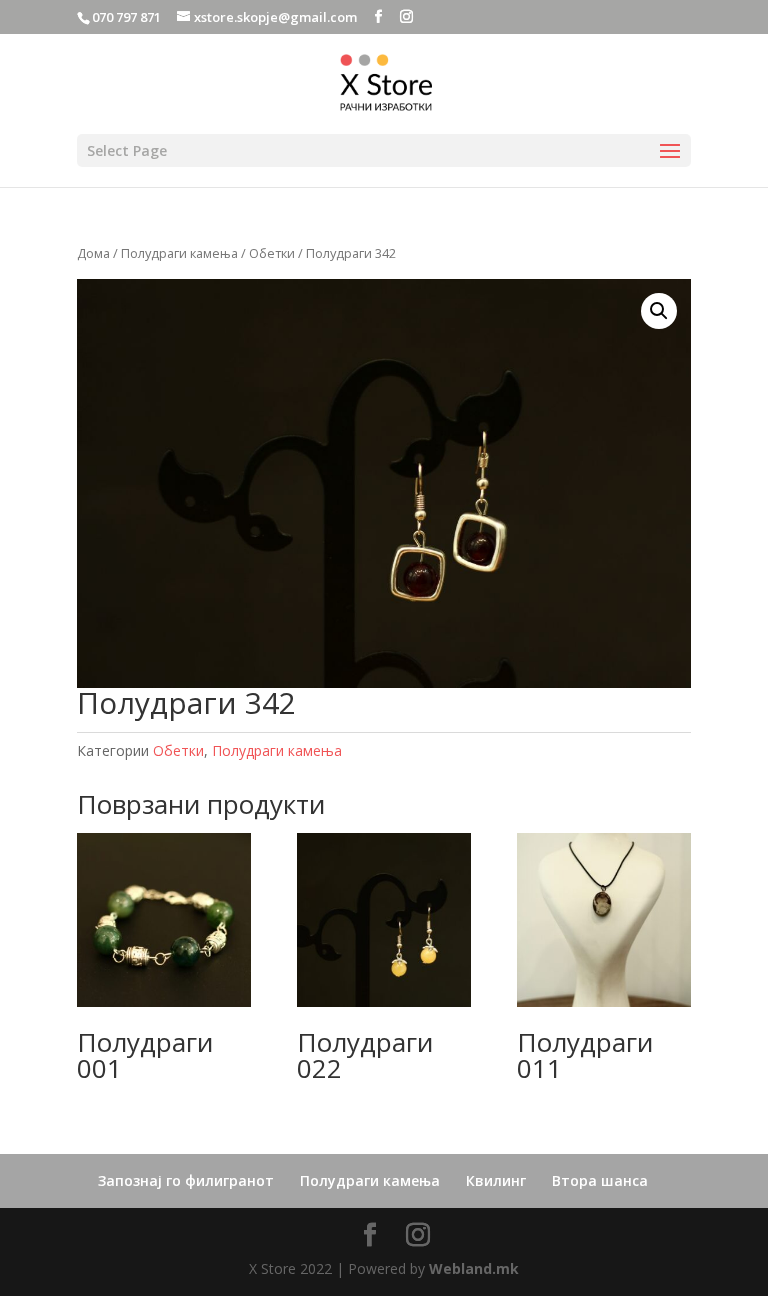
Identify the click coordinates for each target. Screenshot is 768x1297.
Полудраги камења (179, 253)
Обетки (272, 253)
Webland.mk (474, 1268)
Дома (93, 253)
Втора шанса (600, 1180)
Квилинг (496, 1180)
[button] (659, 311)
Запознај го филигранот (186, 1180)
